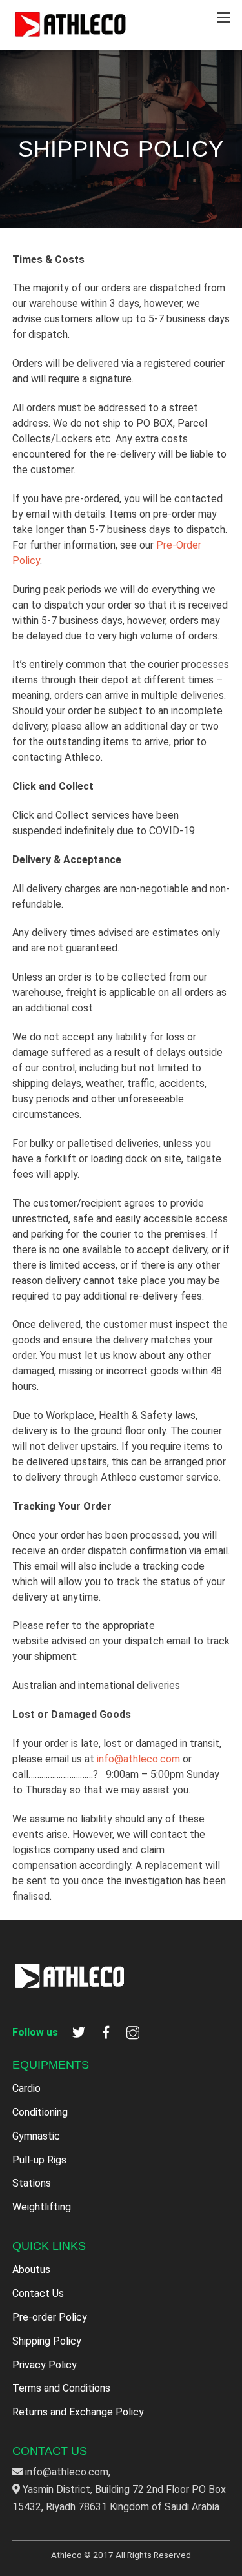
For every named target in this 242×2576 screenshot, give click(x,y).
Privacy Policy (45, 2365)
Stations (32, 2183)
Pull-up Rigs (39, 2160)
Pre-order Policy (50, 2317)
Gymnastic (36, 2136)
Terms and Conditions (61, 2388)
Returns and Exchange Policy (78, 2412)
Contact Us (38, 2293)
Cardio (26, 2088)
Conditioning (40, 2112)
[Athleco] (70, 33)
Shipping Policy (47, 2341)
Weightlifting (42, 2207)
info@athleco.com (138, 1759)
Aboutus (31, 2269)
